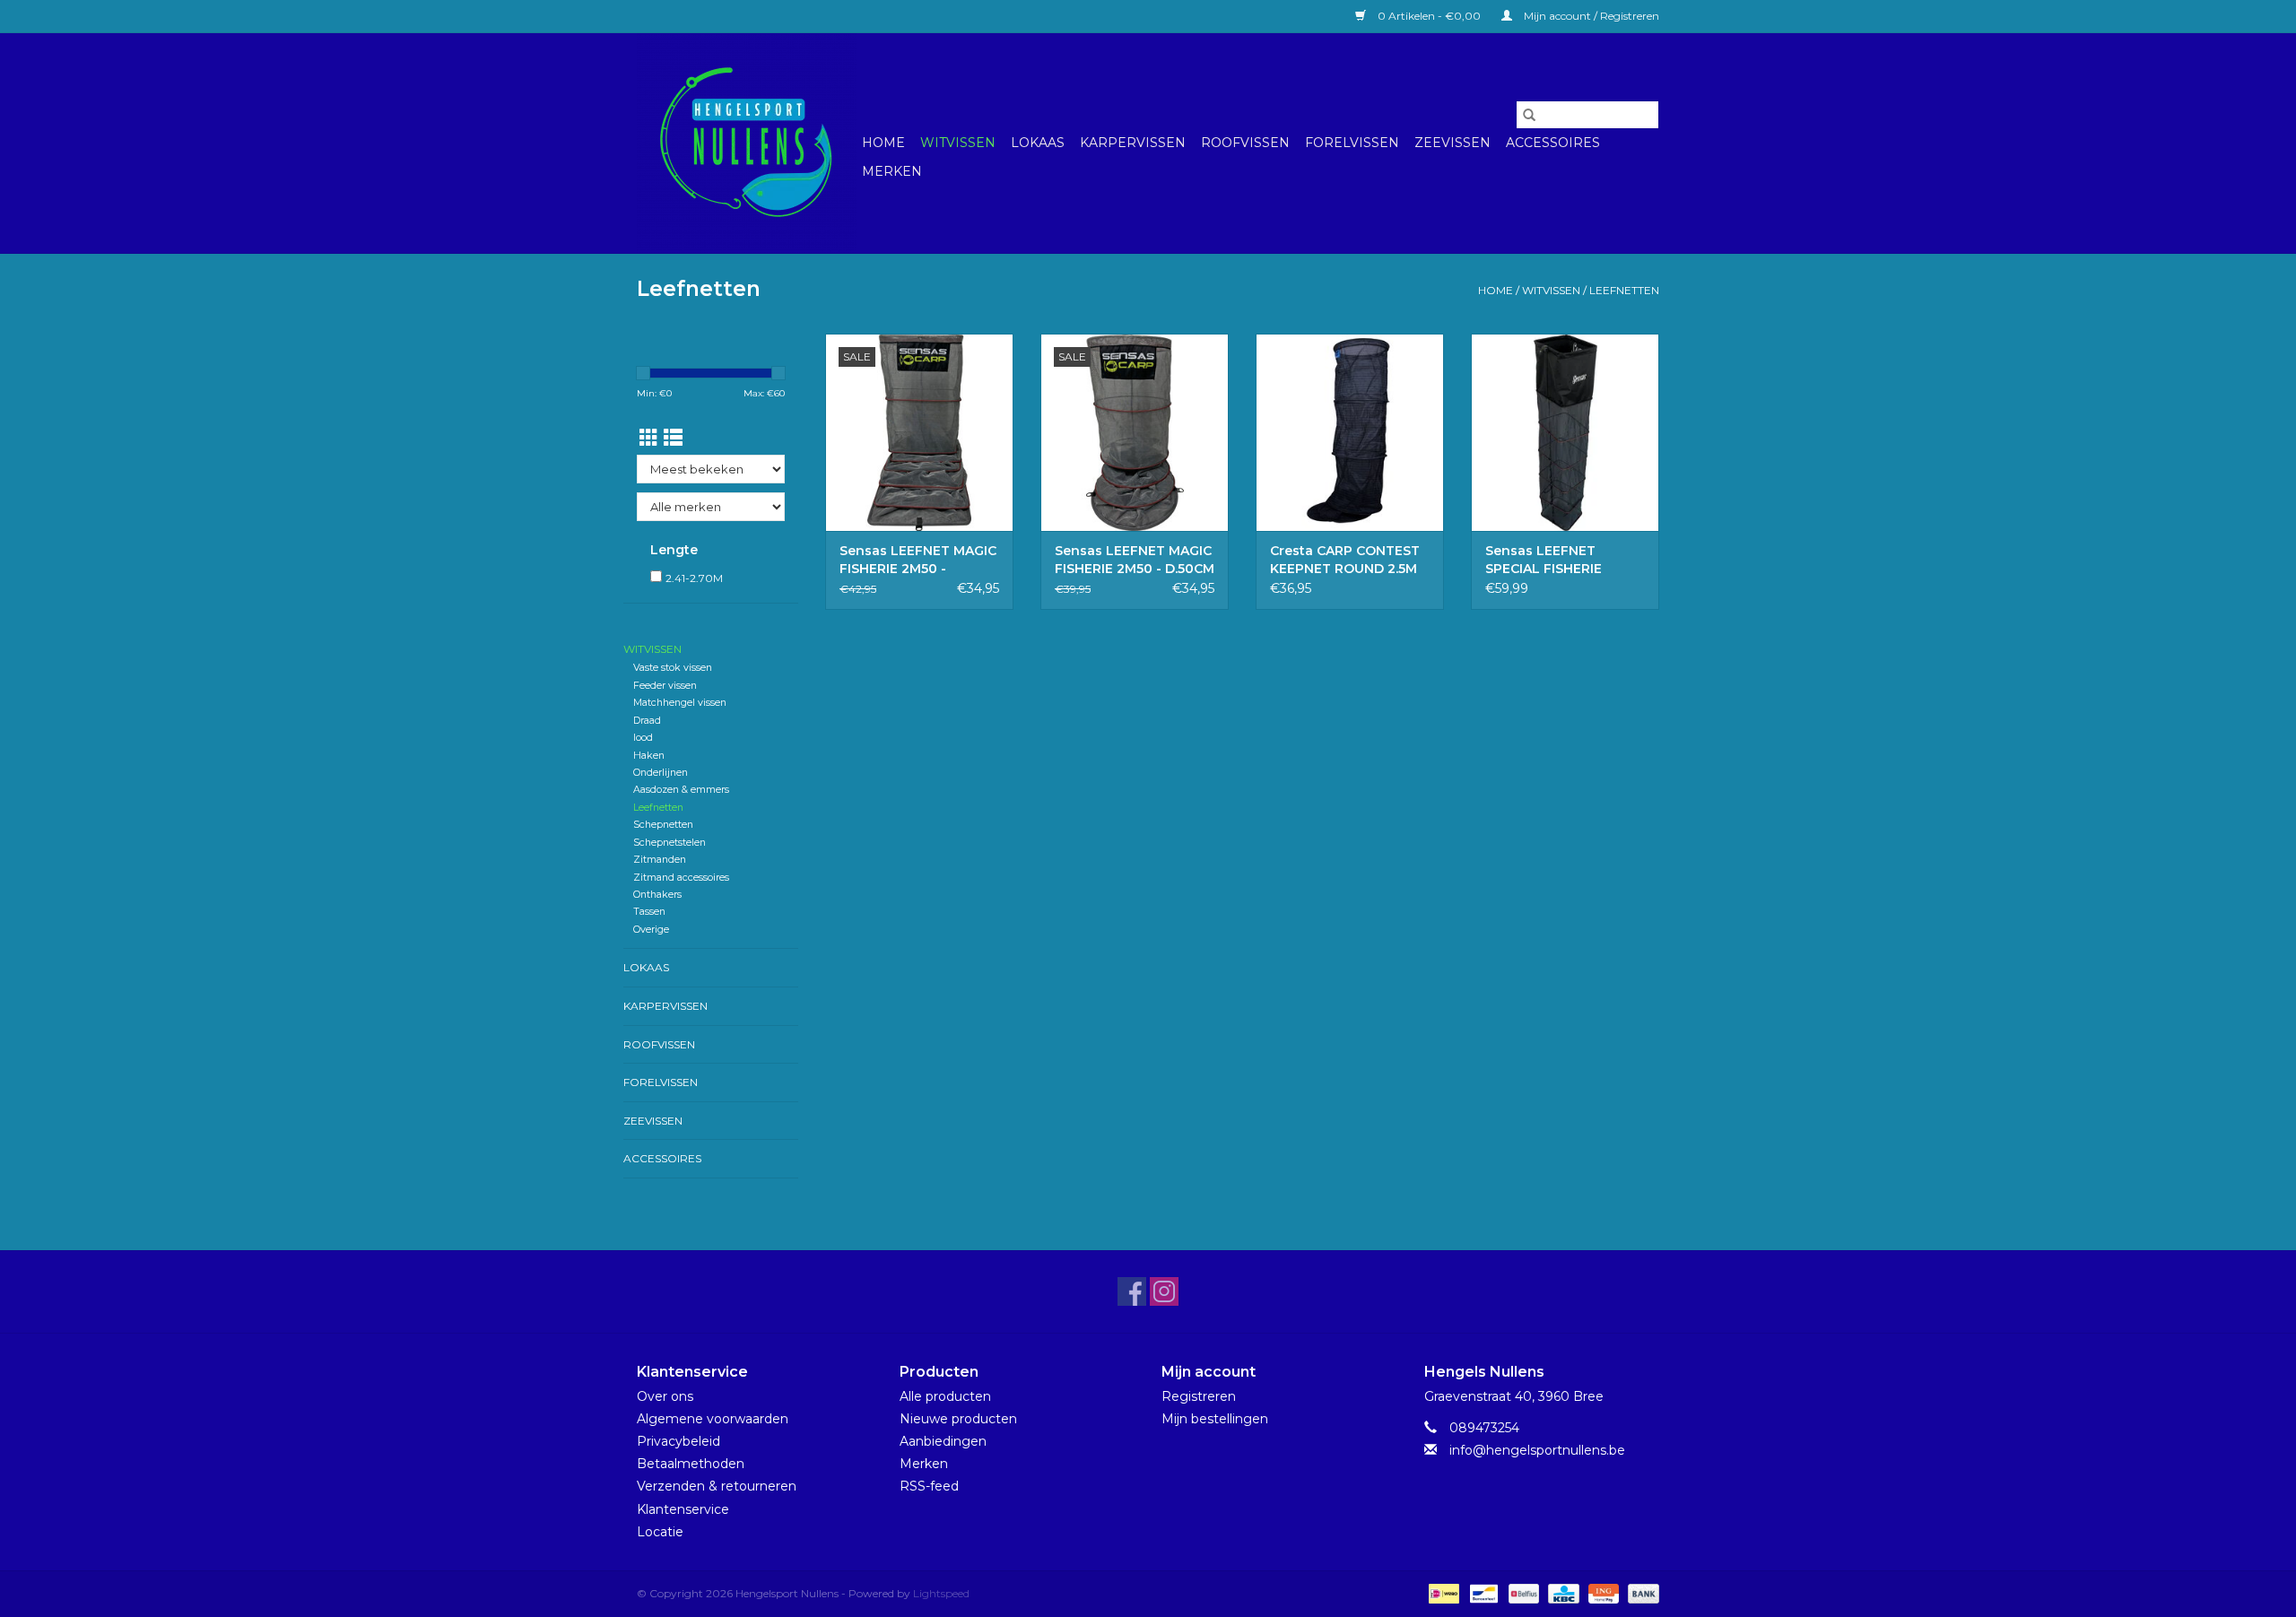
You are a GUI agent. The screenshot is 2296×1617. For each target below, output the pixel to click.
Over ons (665, 1396)
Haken (649, 756)
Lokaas (1038, 143)
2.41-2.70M (694, 578)
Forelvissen (1352, 143)
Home (883, 143)
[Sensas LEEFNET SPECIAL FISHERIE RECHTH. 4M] (1565, 432)
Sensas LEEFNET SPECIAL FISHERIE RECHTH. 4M (1544, 560)
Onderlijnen (661, 773)
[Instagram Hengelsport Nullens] (1164, 1291)
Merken (892, 171)
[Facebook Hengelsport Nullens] (1132, 1291)
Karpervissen (1133, 143)
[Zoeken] (1529, 115)
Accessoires (1553, 143)
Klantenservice (683, 1509)
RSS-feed (929, 1486)
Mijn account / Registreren (1590, 16)
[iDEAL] (1442, 1592)
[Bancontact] (1482, 1592)
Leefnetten (1624, 290)
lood (643, 738)
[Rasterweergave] (649, 438)
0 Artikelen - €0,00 (1429, 16)
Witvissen (958, 143)
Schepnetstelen (670, 843)
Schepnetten (663, 825)
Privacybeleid (678, 1441)
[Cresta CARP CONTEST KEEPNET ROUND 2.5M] (1350, 432)
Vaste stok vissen (673, 668)
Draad (647, 721)
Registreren (1199, 1396)
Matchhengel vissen (680, 703)
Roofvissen (1245, 143)
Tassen (649, 912)
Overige (651, 930)
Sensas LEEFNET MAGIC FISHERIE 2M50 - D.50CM (1135, 560)
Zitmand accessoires (681, 878)
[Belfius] (1522, 1592)
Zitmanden (660, 860)
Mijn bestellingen (1215, 1419)
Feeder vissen (665, 686)
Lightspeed (941, 1593)
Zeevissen (1452, 143)
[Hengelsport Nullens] (747, 143)
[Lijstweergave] (673, 438)
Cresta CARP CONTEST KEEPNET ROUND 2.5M (1345, 560)
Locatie (660, 1532)
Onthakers (657, 895)
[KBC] (1561, 1592)
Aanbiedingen (943, 1441)
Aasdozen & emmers (681, 790)
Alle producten (945, 1396)
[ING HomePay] (1602, 1592)
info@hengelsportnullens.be (1537, 1450)
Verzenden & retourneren (717, 1486)
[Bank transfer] (1640, 1592)
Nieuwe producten (958, 1419)
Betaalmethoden (691, 1464)
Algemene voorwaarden (713, 1419)
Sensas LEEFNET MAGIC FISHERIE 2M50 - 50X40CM (918, 560)
